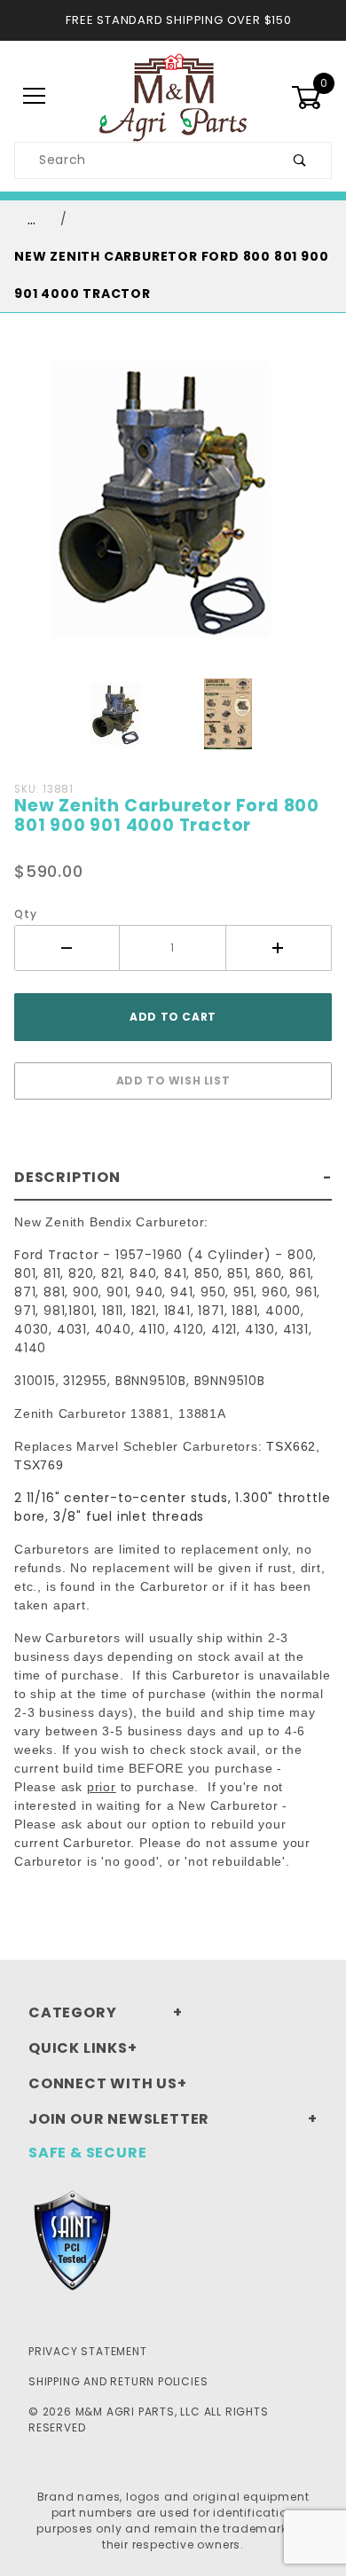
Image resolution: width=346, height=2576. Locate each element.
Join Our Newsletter (119, 2119)
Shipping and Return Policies (118, 2381)
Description (67, 1177)
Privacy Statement (88, 2351)
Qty (25, 914)
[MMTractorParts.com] (173, 96)
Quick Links (78, 2048)
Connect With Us (103, 2083)
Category (72, 2012)
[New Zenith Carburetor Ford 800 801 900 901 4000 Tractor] (173, 508)
